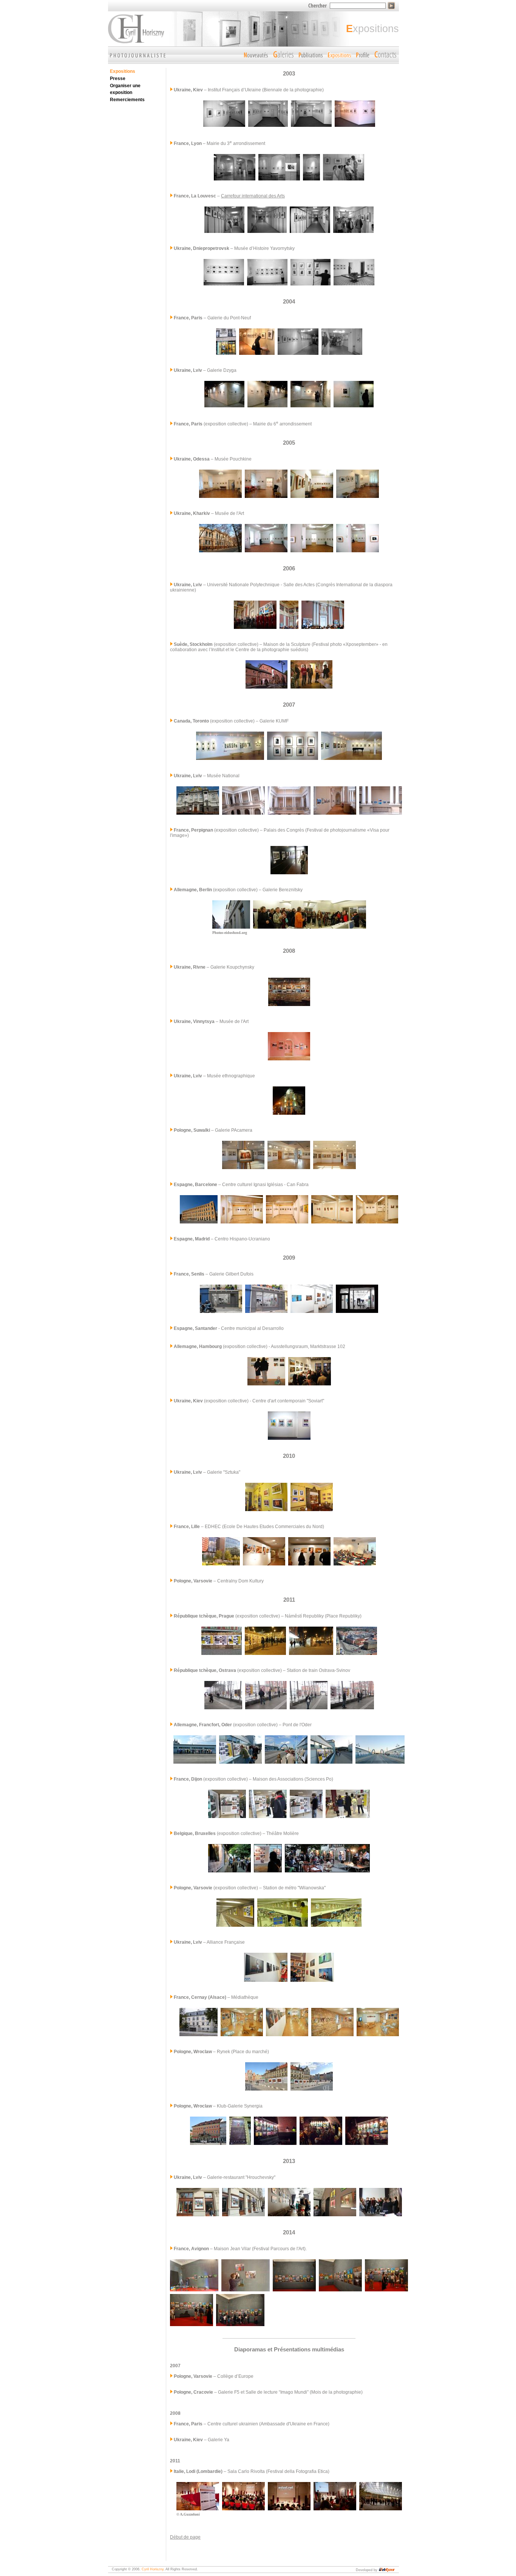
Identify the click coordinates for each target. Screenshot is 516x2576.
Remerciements (127, 100)
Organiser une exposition (125, 89)
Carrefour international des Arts (253, 196)
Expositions (123, 71)
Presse (118, 79)
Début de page (185, 2537)
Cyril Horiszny (153, 2569)
